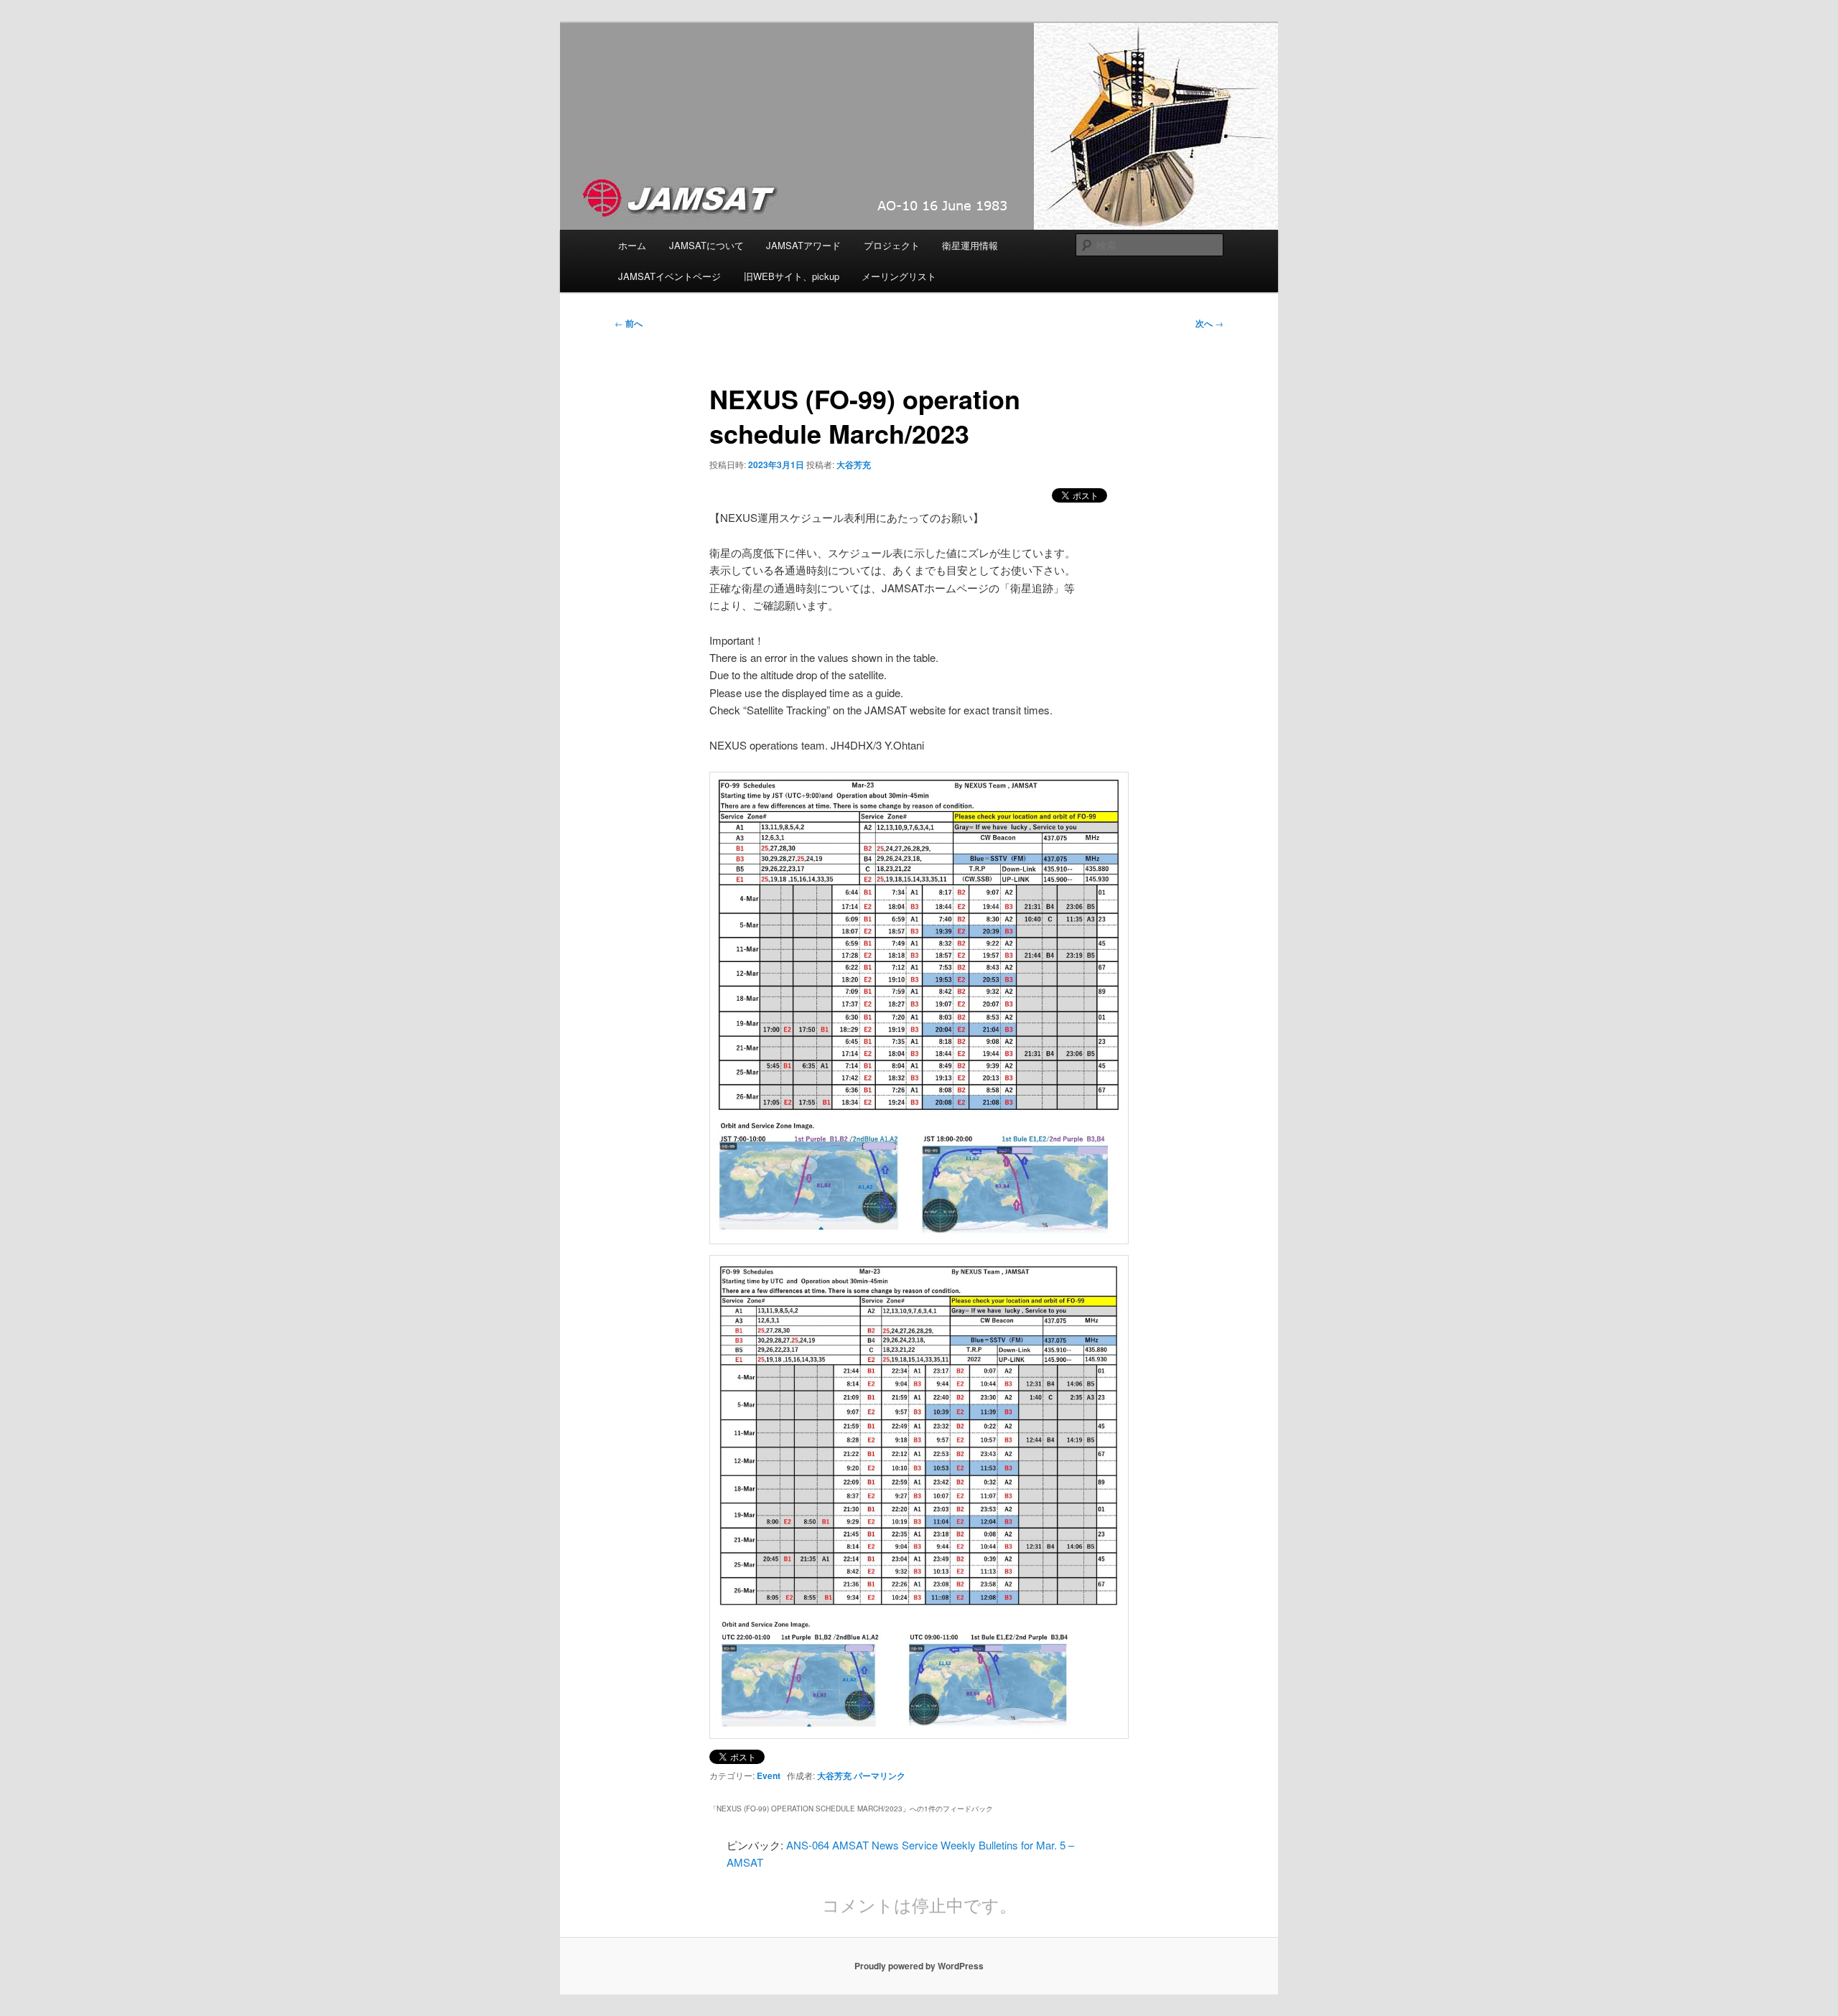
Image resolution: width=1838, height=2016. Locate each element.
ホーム (632, 245)
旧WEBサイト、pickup (792, 276)
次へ (1209, 323)
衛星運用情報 (970, 245)
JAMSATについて (706, 245)
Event (769, 1775)
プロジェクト (892, 245)
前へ (629, 323)
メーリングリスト (899, 276)
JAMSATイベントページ (670, 276)
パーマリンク (880, 1775)
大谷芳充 (854, 465)
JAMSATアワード (803, 245)
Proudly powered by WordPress (919, 1966)
